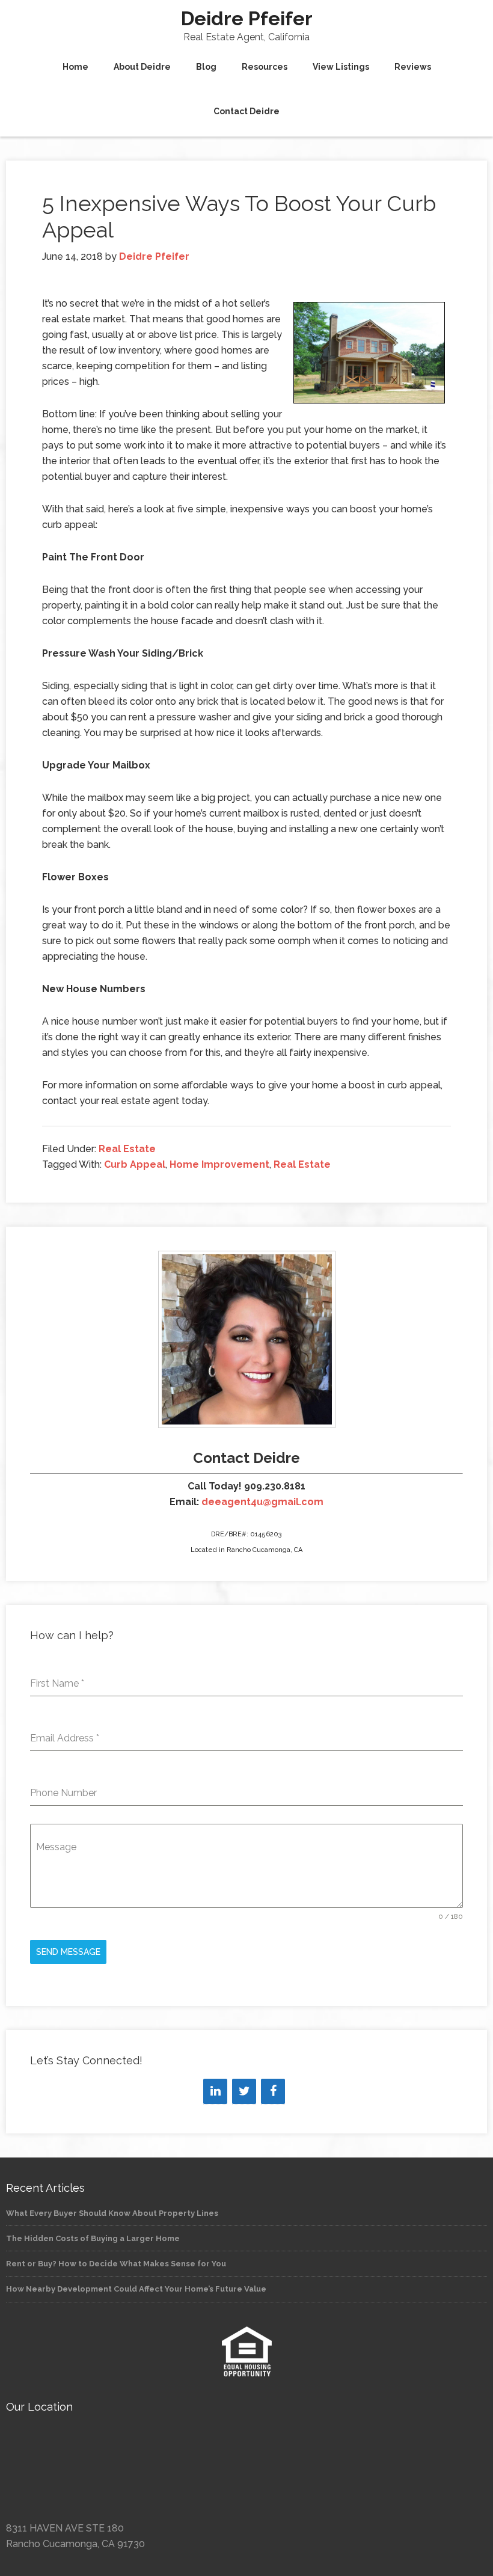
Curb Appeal (135, 1164)
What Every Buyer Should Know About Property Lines (112, 2213)
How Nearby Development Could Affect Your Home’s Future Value (136, 2289)
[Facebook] (273, 2091)
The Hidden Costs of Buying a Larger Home (93, 2238)
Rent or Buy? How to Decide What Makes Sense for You (116, 2264)
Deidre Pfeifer (247, 18)
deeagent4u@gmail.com (262, 1502)
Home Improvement (219, 1164)
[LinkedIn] (215, 2091)
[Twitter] (244, 2091)
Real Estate (127, 1149)
